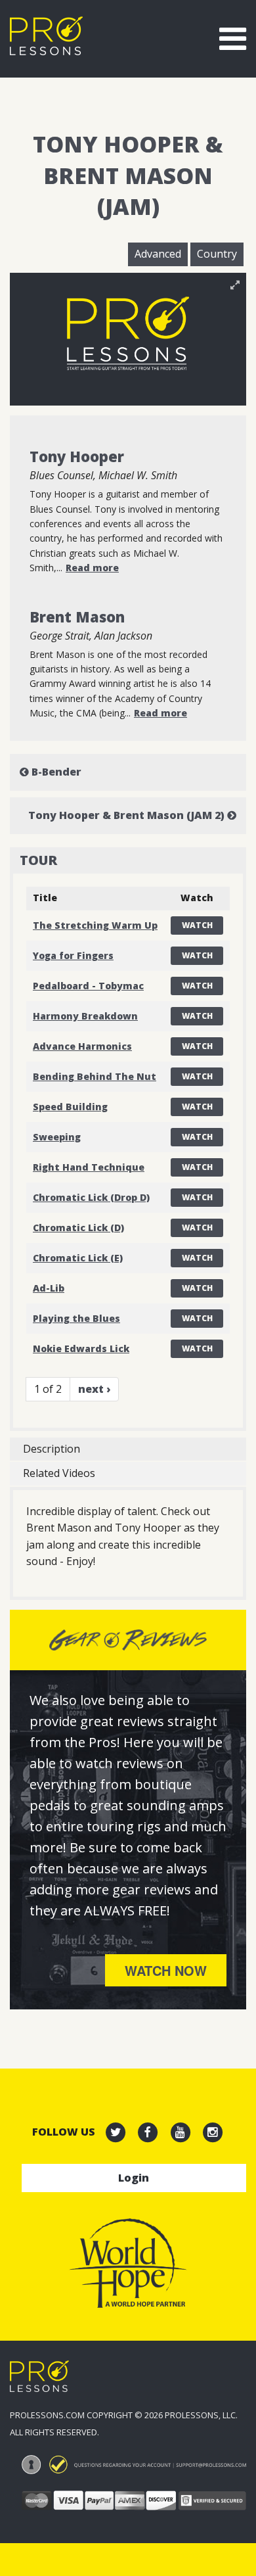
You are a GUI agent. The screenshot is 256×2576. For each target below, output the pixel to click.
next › (94, 1389)
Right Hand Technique (89, 1167)
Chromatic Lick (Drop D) (91, 1197)
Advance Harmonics (82, 1046)
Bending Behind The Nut (95, 1076)
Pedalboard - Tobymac (88, 986)
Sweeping (57, 1137)
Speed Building (70, 1107)
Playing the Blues (76, 1318)
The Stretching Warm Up (95, 925)
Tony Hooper (77, 456)
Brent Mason (77, 617)
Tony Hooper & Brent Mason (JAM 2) (128, 815)
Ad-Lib (49, 1288)
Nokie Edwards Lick (81, 1348)
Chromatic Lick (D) (78, 1228)
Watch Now (166, 1970)
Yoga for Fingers (73, 955)
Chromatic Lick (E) (78, 1258)
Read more (92, 568)
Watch (197, 925)
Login (134, 2178)
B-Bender (55, 772)
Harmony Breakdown (85, 1016)
